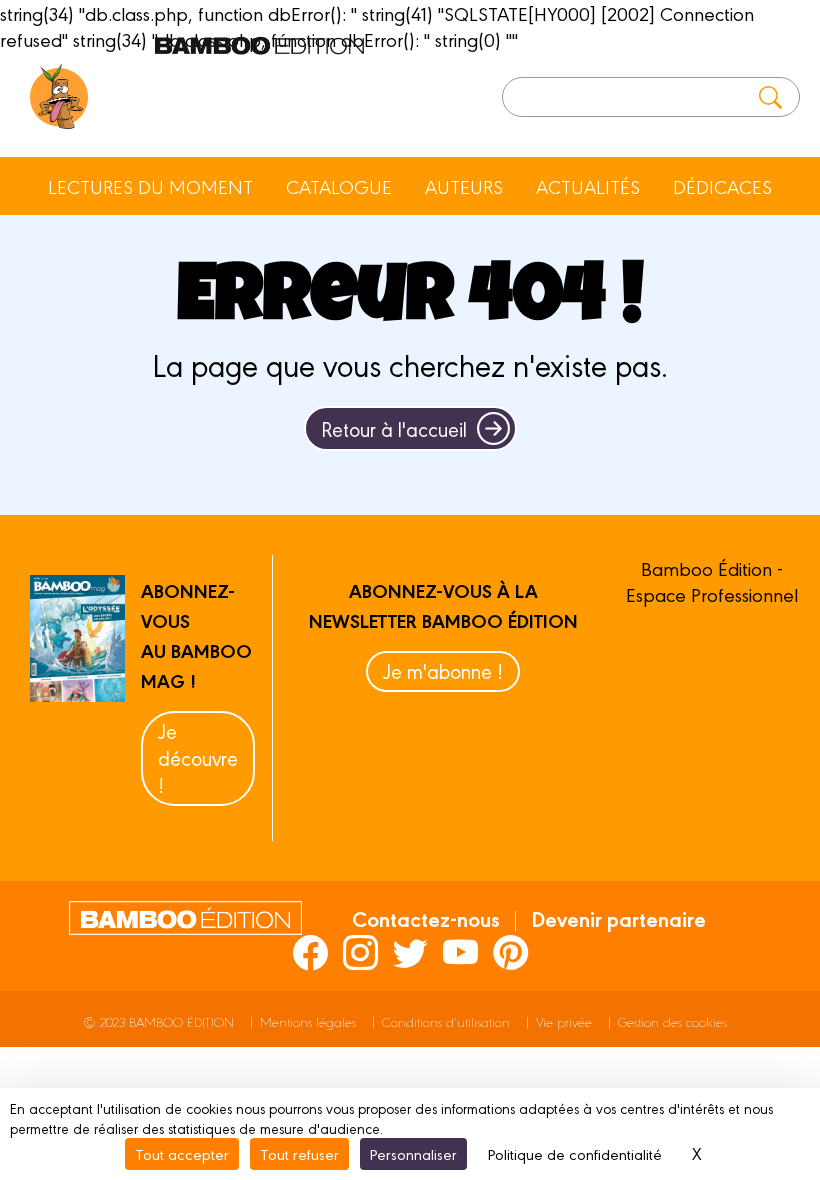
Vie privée (564, 1021)
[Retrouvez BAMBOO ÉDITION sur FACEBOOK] (310, 952)
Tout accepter (182, 1153)
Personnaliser (413, 1153)
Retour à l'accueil (394, 428)
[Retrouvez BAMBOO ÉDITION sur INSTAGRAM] (360, 952)
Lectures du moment (150, 186)
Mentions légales (308, 1021)
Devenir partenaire (618, 918)
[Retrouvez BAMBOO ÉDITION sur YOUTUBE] (460, 952)
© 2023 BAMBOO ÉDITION (159, 1021)
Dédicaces (722, 186)
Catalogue (339, 186)
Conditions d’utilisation (446, 1021)
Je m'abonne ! (443, 670)
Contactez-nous (426, 918)
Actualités (588, 186)
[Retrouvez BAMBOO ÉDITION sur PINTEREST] (510, 952)
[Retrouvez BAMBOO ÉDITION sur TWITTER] (410, 952)
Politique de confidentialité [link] (575, 1153)
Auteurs (464, 186)
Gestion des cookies (672, 1021)
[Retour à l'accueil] (59, 97)
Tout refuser (299, 1153)
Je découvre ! (198, 757)
